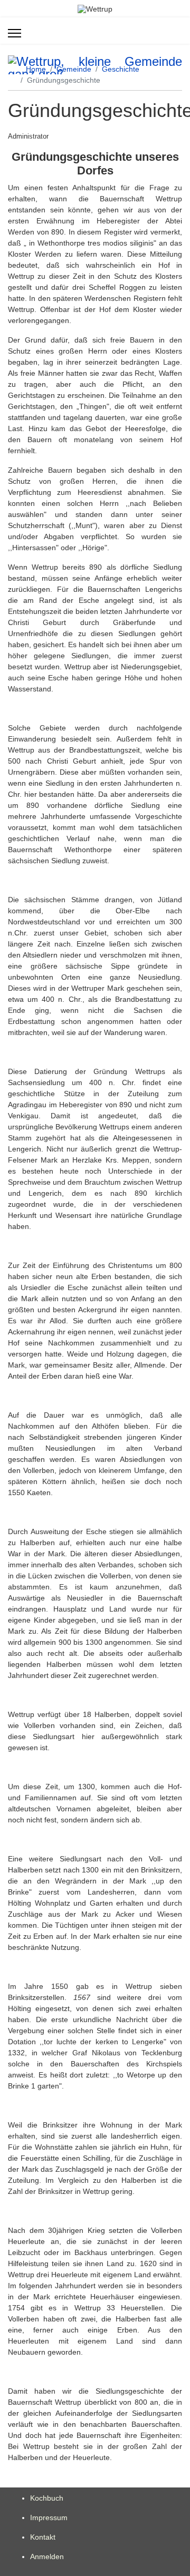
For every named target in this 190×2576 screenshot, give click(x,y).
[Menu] (15, 33)
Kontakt (43, 2537)
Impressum (49, 2518)
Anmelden (47, 2557)
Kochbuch (47, 2498)
